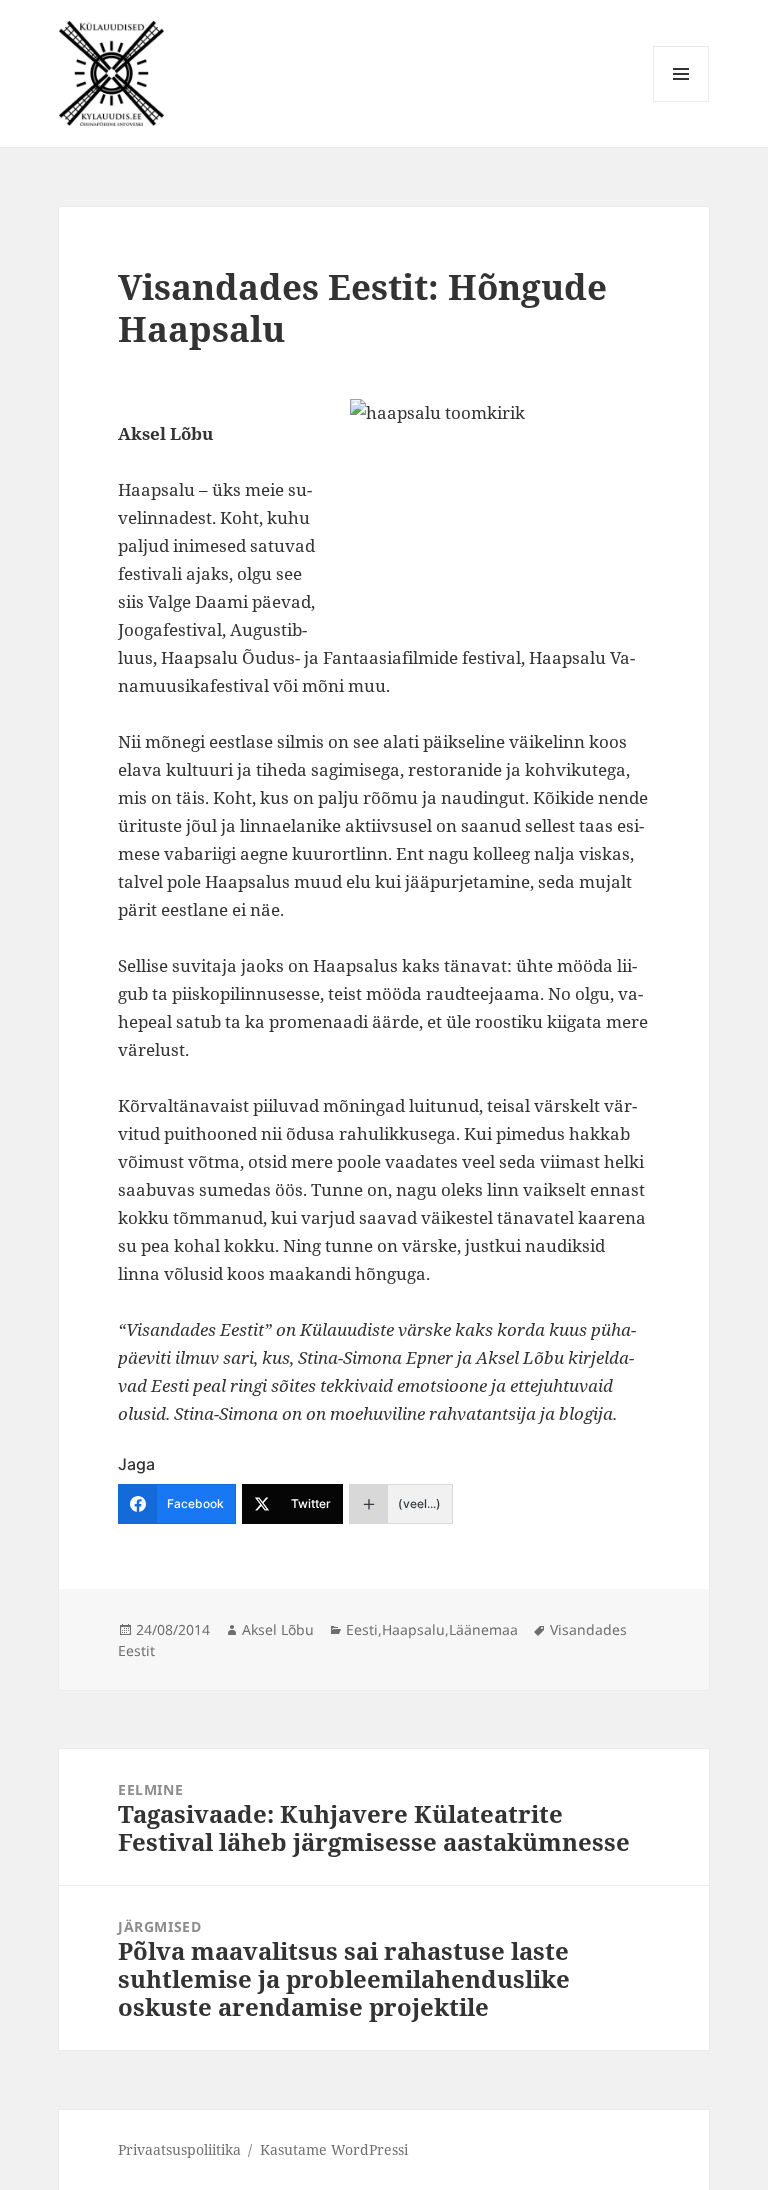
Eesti (362, 1629)
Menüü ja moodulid (681, 101)
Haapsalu (413, 1629)
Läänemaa (483, 1629)
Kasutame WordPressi (334, 2149)
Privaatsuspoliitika (179, 2149)
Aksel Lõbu (278, 1629)
